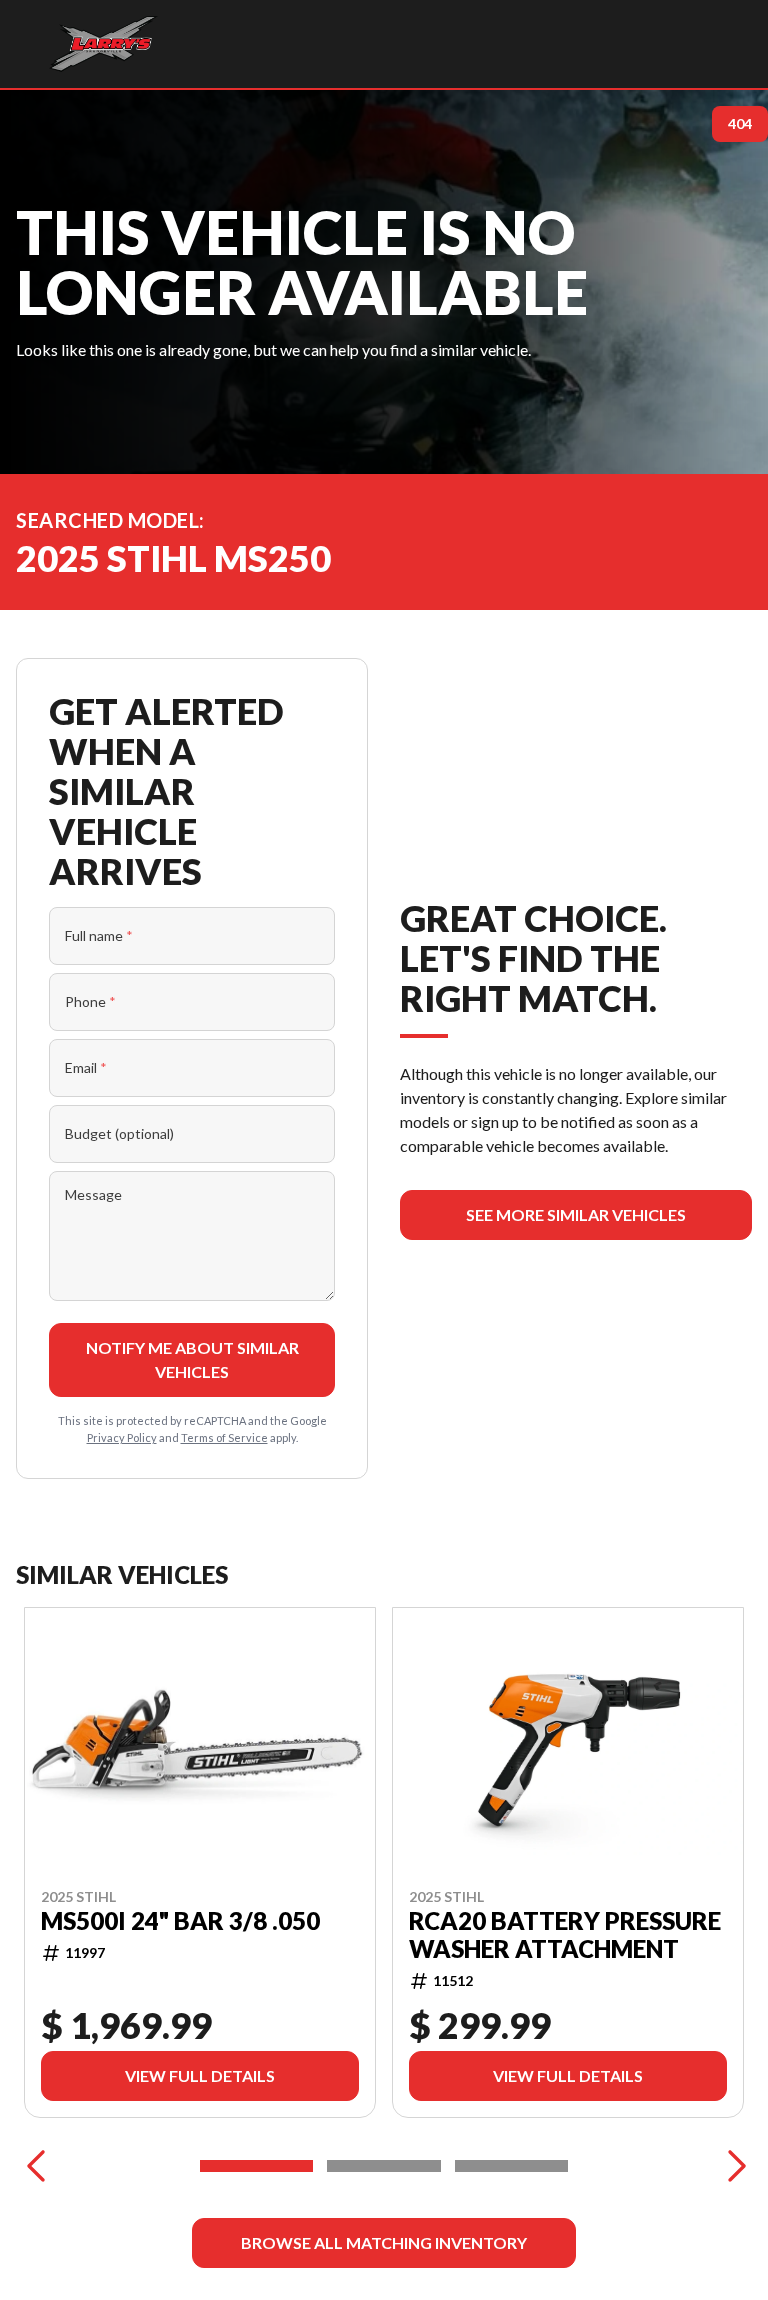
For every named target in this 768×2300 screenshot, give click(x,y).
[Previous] (36, 2166)
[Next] (732, 2166)
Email (86, 1067)
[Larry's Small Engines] (103, 44)
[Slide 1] (256, 2166)
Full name (99, 935)
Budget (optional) (119, 1133)
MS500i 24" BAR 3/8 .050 (180, 1921)
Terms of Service (224, 1437)
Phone (90, 1001)
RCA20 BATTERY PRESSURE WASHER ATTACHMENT (565, 1935)
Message (93, 1194)
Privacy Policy (122, 1437)
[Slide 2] (383, 2166)
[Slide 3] (511, 2166)
